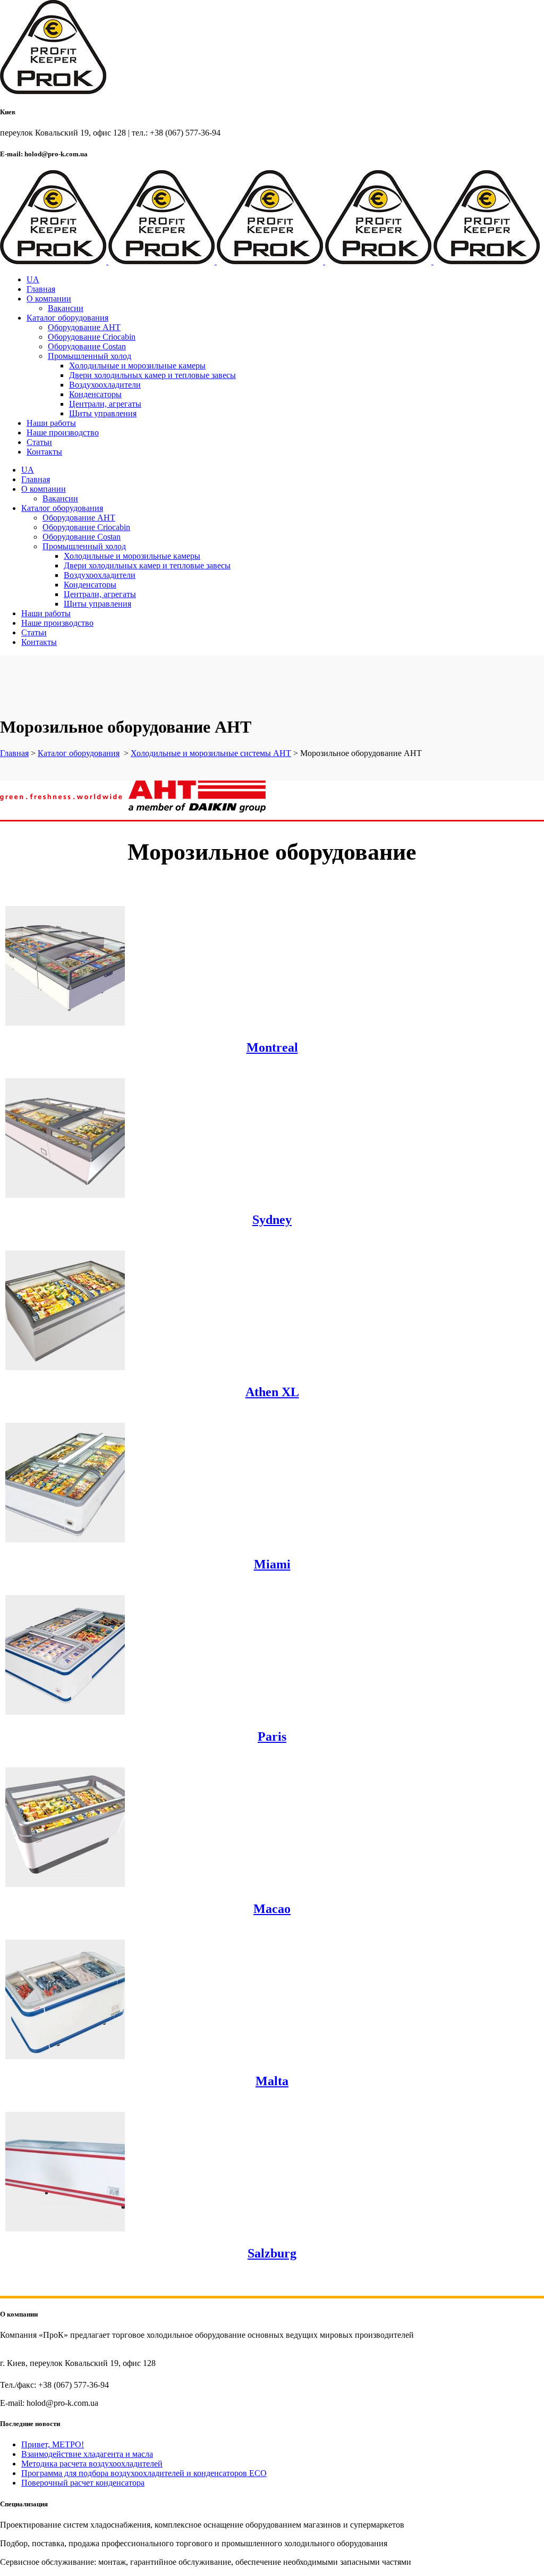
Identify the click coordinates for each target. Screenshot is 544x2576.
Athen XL (272, 1392)
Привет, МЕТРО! (53, 2444)
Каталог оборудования (79, 753)
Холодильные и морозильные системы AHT (211, 753)
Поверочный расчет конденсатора (83, 2483)
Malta (272, 2081)
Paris (272, 1736)
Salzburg (272, 2253)
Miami (272, 1564)
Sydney (272, 1220)
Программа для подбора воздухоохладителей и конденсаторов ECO (144, 2473)
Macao (272, 1909)
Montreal (272, 1047)
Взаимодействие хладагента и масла (87, 2454)
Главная (14, 753)
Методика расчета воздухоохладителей (92, 2464)
